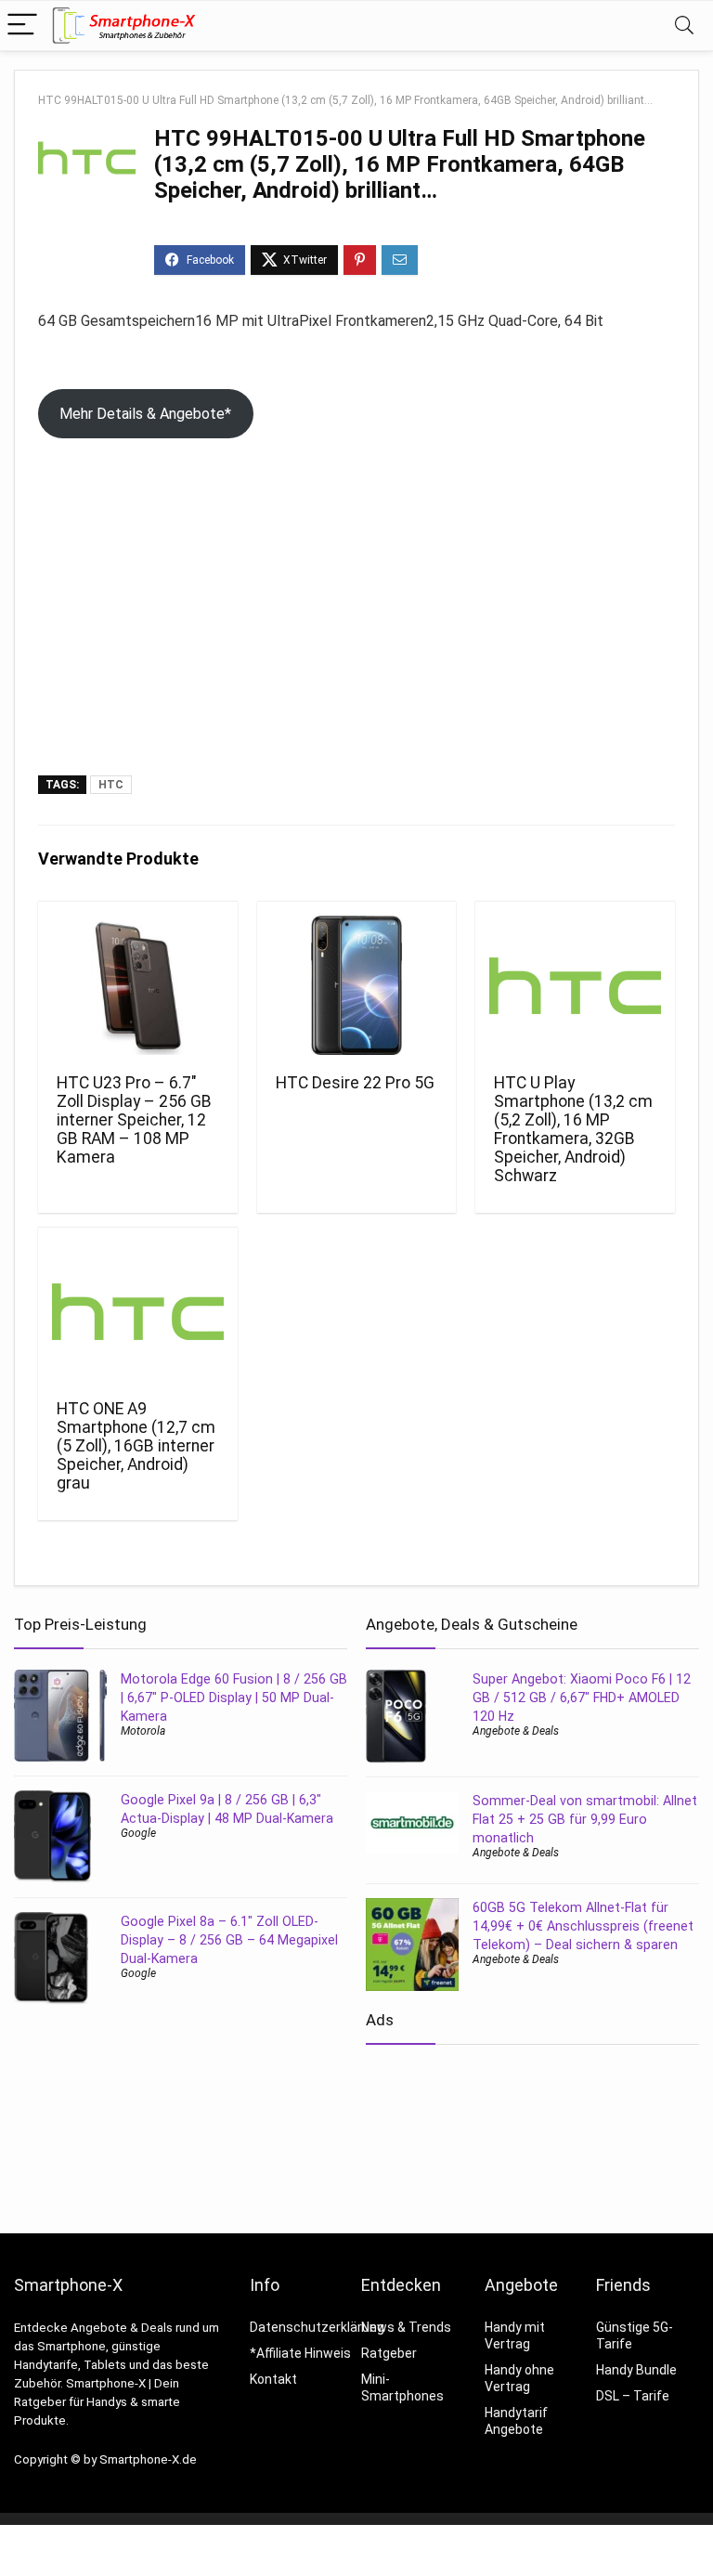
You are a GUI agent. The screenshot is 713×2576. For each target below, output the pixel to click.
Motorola (143, 1731)
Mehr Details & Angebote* (145, 414)
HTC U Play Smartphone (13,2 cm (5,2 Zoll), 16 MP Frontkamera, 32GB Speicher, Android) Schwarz (573, 1129)
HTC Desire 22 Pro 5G (355, 1083)
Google (138, 1833)
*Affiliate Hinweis (300, 2353)
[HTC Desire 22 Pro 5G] (356, 985)
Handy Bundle (636, 2370)
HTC (111, 785)
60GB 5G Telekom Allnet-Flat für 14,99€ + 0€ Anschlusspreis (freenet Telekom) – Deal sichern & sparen (583, 1926)
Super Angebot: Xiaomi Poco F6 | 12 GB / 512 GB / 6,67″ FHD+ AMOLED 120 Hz (582, 1698)
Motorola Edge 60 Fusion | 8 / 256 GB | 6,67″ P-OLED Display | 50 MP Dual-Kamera (234, 1698)
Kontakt (273, 2379)
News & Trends (406, 2327)
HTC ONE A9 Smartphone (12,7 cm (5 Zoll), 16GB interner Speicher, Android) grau (136, 1446)
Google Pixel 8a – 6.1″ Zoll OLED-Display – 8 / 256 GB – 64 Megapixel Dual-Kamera (229, 1940)
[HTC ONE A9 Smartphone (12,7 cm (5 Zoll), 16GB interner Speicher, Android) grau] (137, 1311)
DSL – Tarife (633, 2396)
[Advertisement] (356, 636)
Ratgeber (389, 2353)
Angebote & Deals (516, 1731)
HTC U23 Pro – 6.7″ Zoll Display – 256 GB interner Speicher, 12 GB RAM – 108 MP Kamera (134, 1120)
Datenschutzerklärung (317, 2327)
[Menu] (22, 26)
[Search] (684, 26)
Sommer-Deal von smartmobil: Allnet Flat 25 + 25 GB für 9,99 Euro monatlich (585, 1819)
